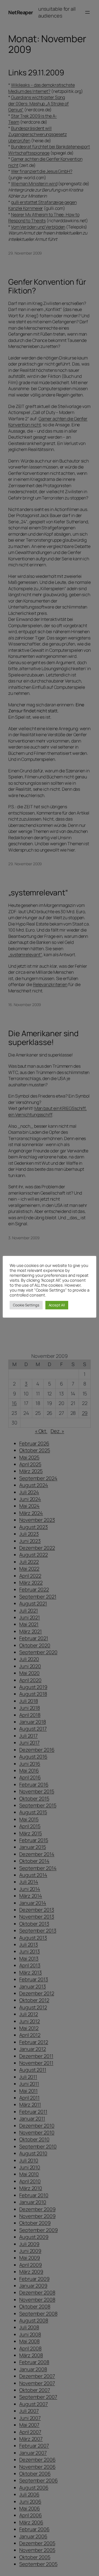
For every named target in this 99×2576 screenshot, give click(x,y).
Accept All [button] (57, 1305)
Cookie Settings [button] (26, 1305)
